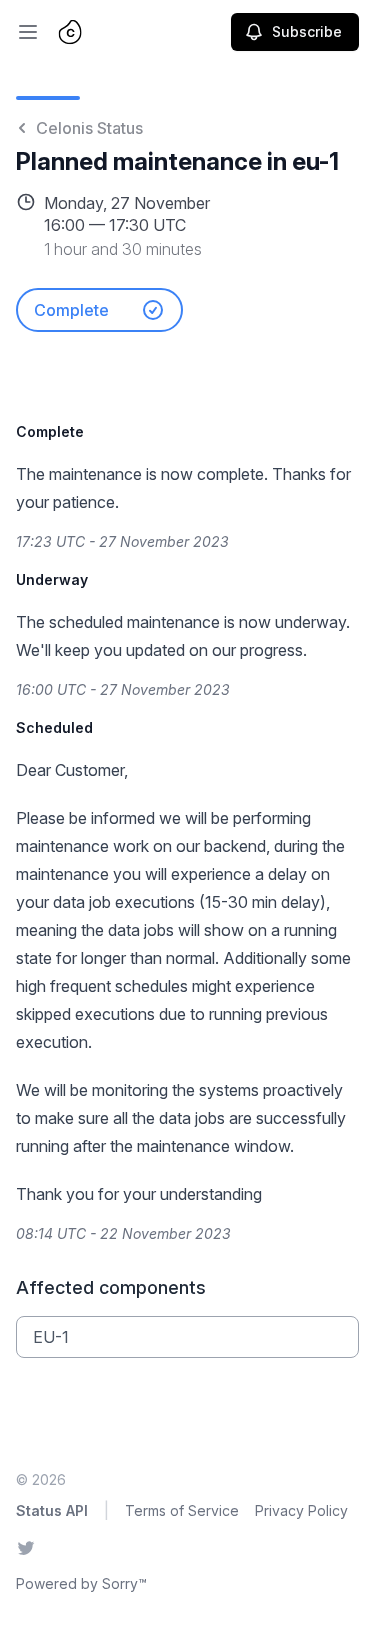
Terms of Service (182, 1510)
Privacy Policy (301, 1510)
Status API (52, 1510)
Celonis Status (89, 128)
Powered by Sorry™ (81, 1583)
